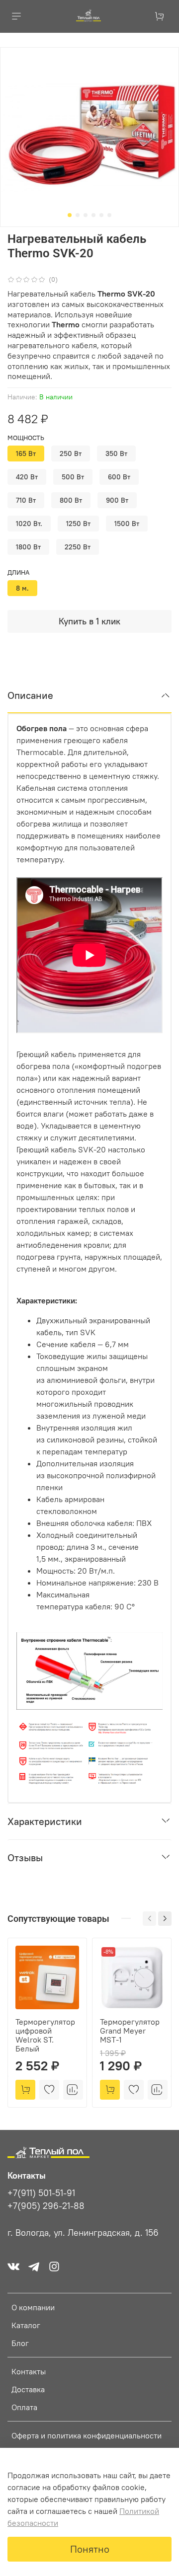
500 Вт (73, 477)
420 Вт (27, 477)
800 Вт (71, 500)
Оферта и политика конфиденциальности (87, 2435)
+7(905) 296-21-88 (46, 2206)
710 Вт (26, 500)
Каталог (26, 2325)
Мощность (26, 438)
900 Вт (117, 500)
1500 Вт (127, 524)
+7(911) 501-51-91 (41, 2193)
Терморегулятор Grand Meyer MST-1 (130, 2031)
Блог (20, 2343)
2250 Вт (78, 547)
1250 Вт (78, 524)
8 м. (22, 588)
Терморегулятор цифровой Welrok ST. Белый (45, 2035)
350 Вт (116, 454)
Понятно (90, 2549)
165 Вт (26, 454)
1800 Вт (28, 547)
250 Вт (71, 454)
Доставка (28, 2389)
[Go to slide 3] (86, 215)
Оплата (24, 2407)
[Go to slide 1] (70, 215)
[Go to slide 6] (109, 215)
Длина (18, 572)
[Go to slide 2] (78, 215)
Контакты (29, 2371)
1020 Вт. (29, 524)
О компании (33, 2307)
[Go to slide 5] (101, 215)
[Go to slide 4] (93, 215)
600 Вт (119, 477)
